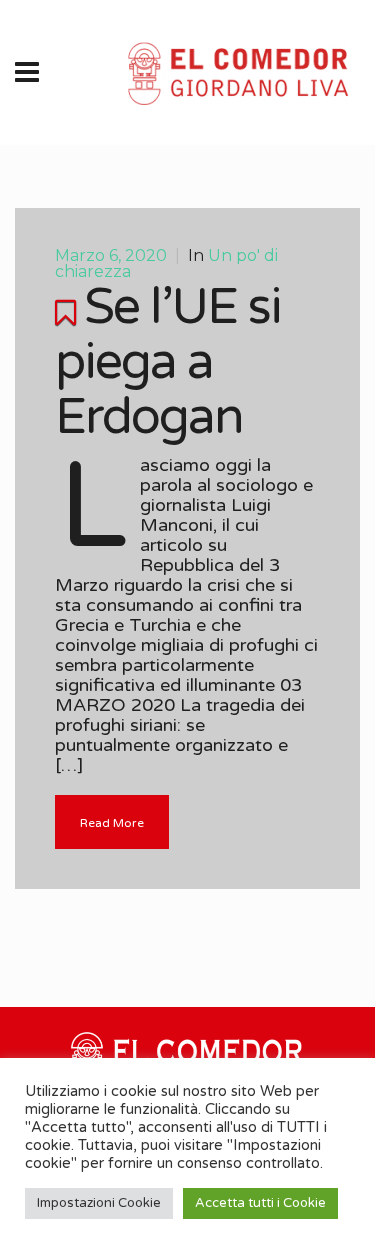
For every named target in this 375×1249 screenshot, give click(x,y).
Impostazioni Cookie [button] (99, 1203)
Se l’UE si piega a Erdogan (168, 362)
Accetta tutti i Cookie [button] (260, 1203)
